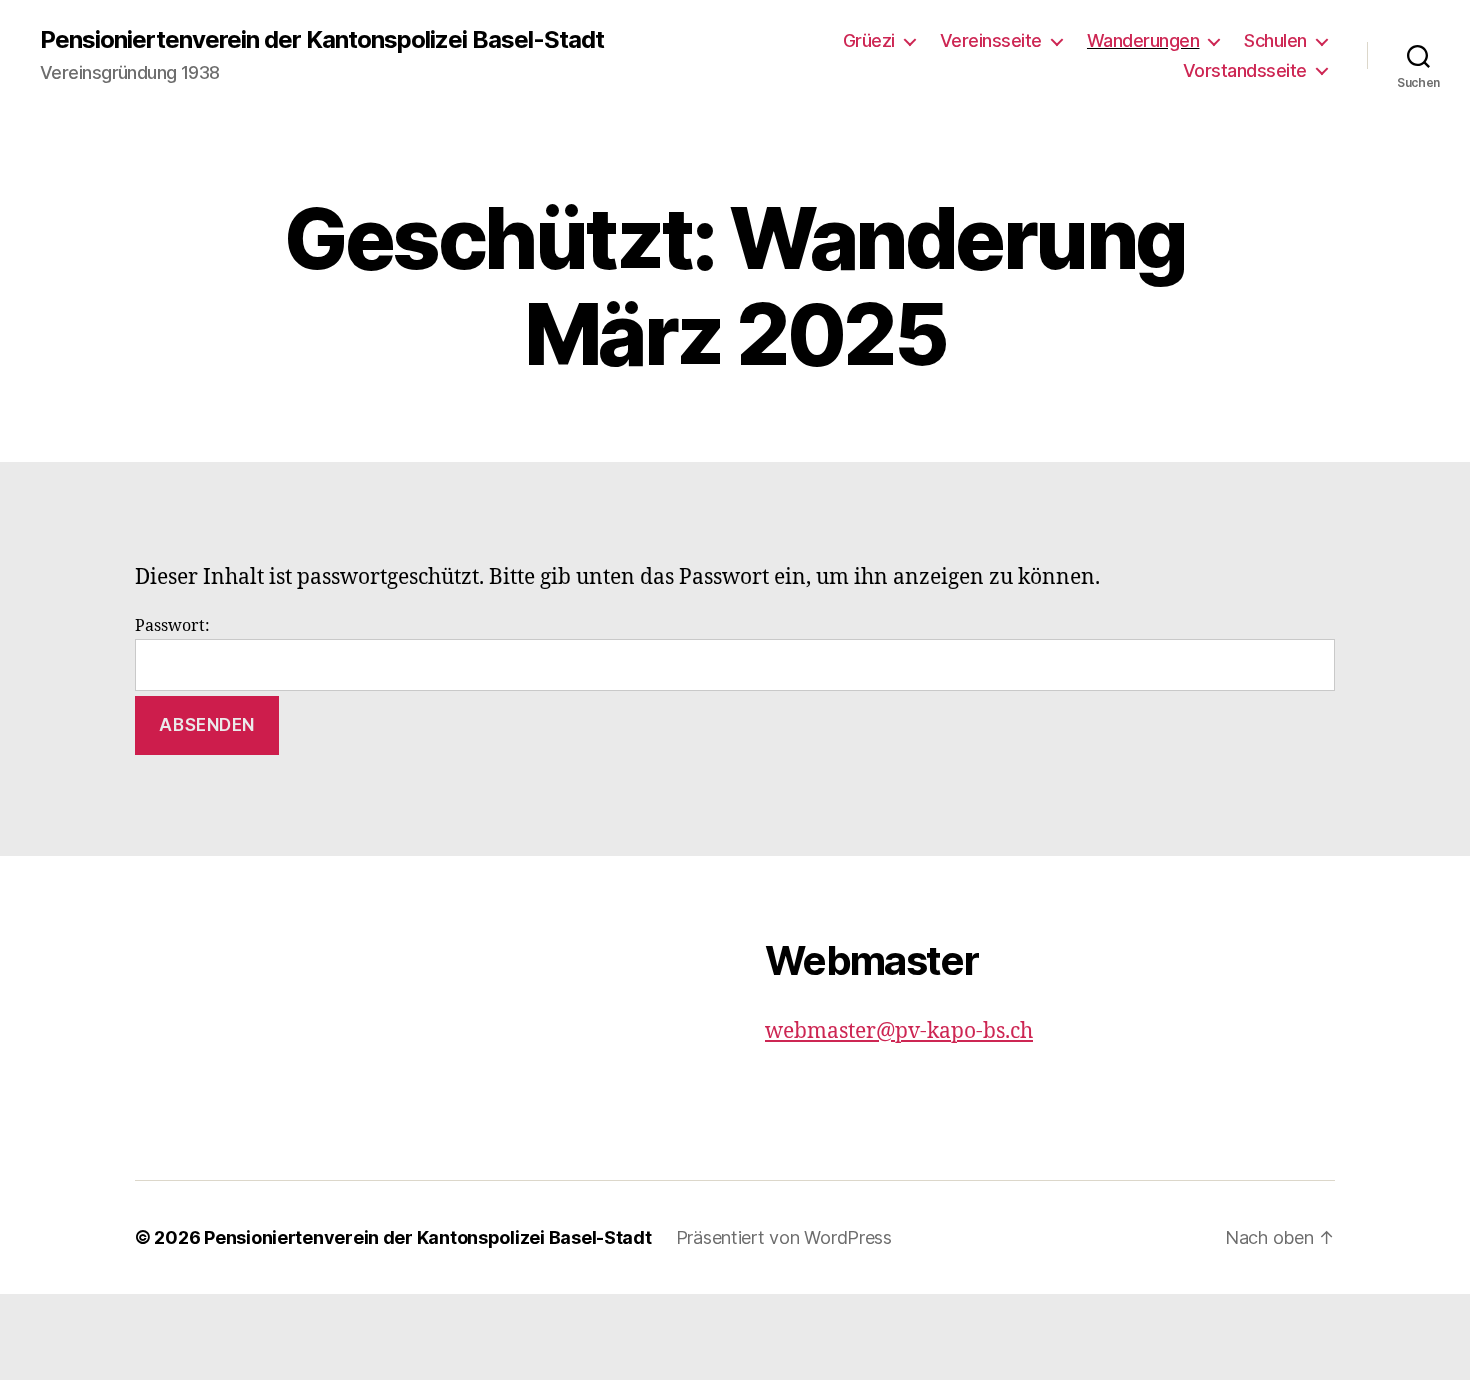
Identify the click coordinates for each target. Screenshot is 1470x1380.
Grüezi (869, 40)
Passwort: (172, 626)
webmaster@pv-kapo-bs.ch (899, 1031)
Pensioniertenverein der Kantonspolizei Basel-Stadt (322, 40)
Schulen (1275, 40)
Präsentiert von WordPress (784, 1237)
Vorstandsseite (1245, 70)
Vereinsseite (991, 40)
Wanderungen (1143, 40)
